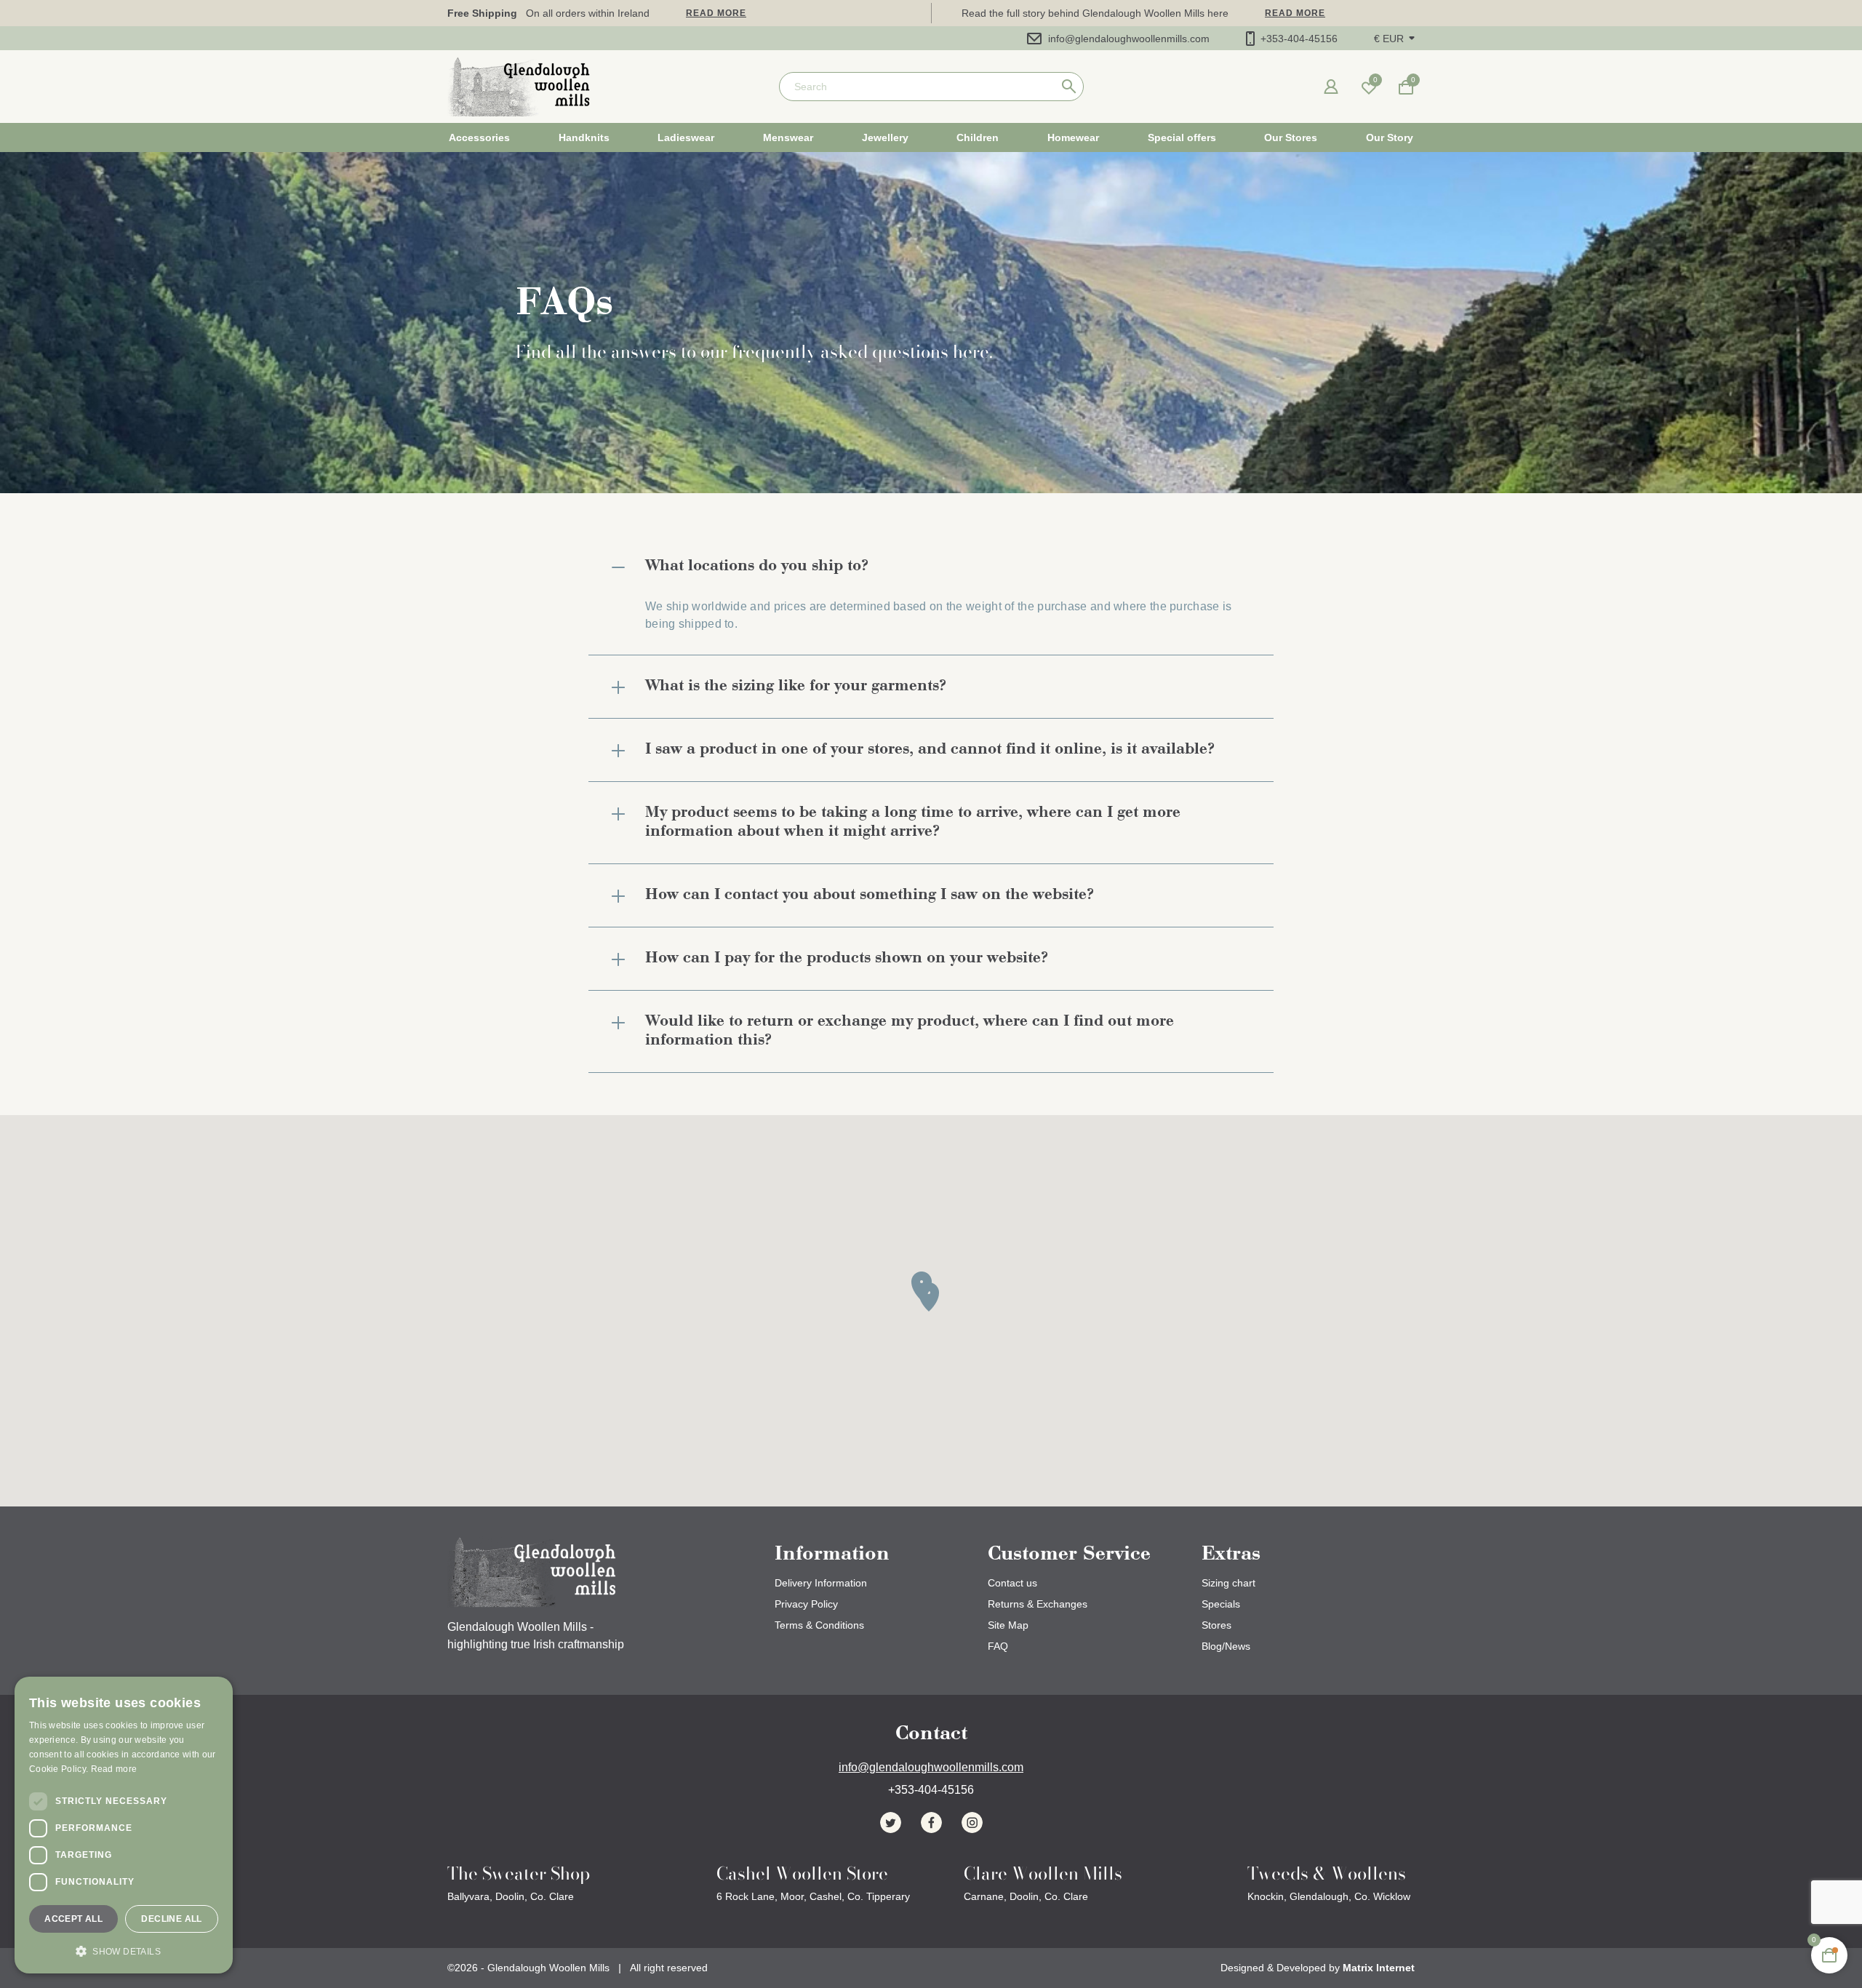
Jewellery (885, 137)
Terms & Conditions (819, 1625)
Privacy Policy (806, 1604)
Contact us (1012, 1583)
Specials (1221, 1604)
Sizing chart (1228, 1583)
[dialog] (124, 1825)
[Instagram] (972, 1823)
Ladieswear (686, 137)
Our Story (1390, 137)
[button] (1394, 38)
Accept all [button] (73, 1919)
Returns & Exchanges (1038, 1604)
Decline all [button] (171, 1919)
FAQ (998, 1646)
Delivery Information (821, 1583)
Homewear (1073, 137)
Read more (716, 13)
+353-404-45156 (1299, 39)
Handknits (584, 137)
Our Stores (1291, 137)
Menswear (788, 137)
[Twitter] (891, 1823)
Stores (1216, 1625)
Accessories (479, 137)
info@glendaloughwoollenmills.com (1129, 39)
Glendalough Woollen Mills (548, 1968)
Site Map (1008, 1625)
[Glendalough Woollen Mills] (519, 87)
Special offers (1182, 137)
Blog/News (1226, 1646)
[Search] (1069, 87)
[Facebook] (931, 1823)
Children (978, 137)
